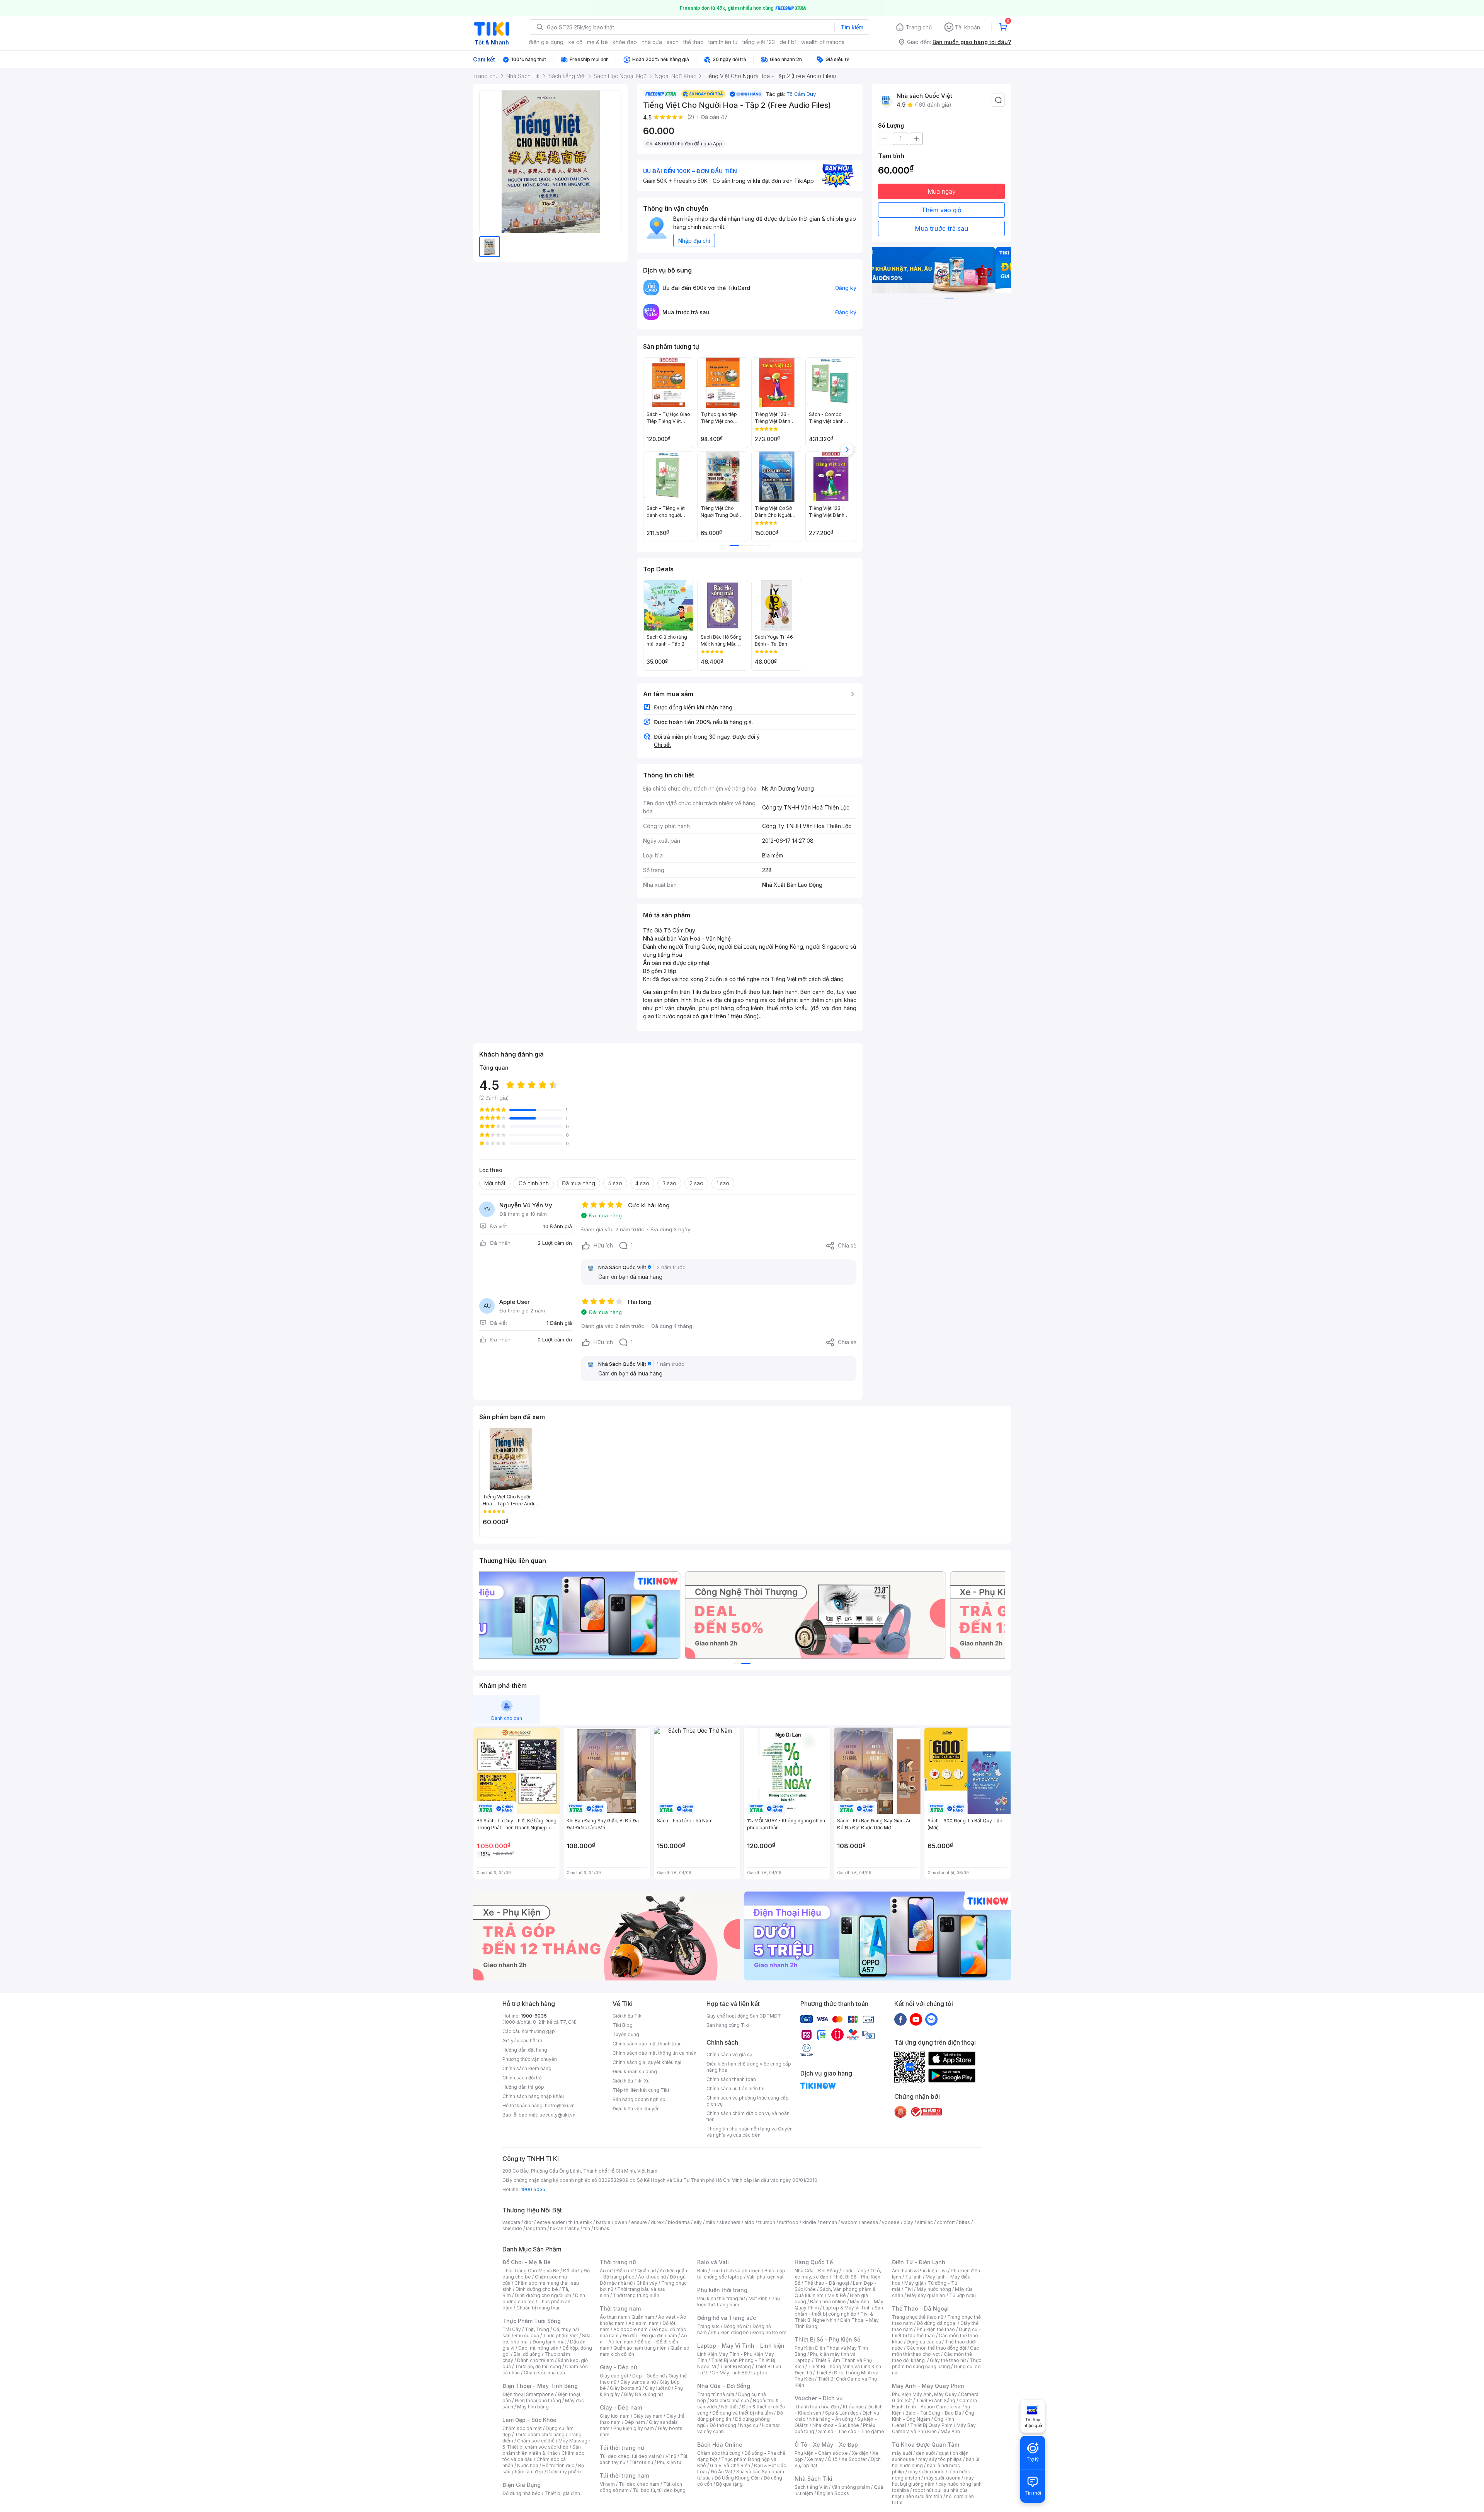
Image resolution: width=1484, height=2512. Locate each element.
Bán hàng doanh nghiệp (639, 2099)
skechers (730, 2222)
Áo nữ (606, 2271)
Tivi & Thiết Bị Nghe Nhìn (834, 2317)
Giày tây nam (648, 2416)
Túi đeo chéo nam (639, 2484)
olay (908, 2222)
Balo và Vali (713, 2262)
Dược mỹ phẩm (564, 2472)
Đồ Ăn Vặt (722, 2472)
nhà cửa (652, 42)
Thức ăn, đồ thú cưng (538, 2366)
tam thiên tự (723, 42)
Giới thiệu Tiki (628, 2016)
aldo (749, 2222)
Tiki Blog (623, 2025)
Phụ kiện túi (670, 2462)
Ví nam (607, 2484)
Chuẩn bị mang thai (538, 2308)
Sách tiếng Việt (811, 2487)
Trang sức (708, 2326)
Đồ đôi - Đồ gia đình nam (650, 2336)
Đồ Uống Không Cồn (737, 2478)
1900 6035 (533, 2189)
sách (673, 42)
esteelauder (551, 2222)
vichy (573, 2228)
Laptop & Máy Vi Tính (847, 2308)
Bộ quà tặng (729, 2484)
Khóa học (853, 2407)
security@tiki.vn (557, 2115)
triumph (767, 2222)
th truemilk (580, 2222)
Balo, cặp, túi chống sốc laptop (742, 2274)
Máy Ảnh (950, 2431)
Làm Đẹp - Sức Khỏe (529, 2420)
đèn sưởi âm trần (924, 2496)
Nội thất (730, 2407)
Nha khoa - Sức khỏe (836, 2425)
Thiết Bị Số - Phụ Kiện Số (827, 2339)
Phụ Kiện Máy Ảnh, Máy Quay (924, 2394)
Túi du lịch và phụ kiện (736, 2271)
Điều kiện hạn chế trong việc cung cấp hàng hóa (749, 2067)
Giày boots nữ (625, 2388)
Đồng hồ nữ (736, 2326)
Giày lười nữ (658, 2388)
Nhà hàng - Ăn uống (831, 2419)
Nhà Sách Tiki (813, 2479)
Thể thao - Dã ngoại (827, 2283)
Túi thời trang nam (624, 2475)
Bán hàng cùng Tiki (728, 2025)
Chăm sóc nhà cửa (544, 2373)
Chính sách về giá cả (729, 2054)
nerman (829, 2222)
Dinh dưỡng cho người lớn (543, 2295)
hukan (557, 2228)
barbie (603, 2222)
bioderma (679, 2222)
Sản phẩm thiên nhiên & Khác (542, 2450)
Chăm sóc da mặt (522, 2428)
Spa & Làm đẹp (842, 2413)
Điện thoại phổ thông (538, 2400)
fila (587, 2228)
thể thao (693, 42)
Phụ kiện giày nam (634, 2428)
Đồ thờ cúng (723, 2425)
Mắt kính (758, 2298)
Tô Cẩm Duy (801, 94)
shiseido (512, 2228)
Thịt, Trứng (537, 2329)
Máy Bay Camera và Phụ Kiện (934, 2428)
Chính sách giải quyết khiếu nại (647, 2062)
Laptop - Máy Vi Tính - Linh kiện (741, 2346)
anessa (870, 2222)
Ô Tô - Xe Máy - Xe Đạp (826, 2445)
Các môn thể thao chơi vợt (935, 2351)
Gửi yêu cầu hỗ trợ (522, 2041)
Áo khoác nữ (652, 2277)
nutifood (789, 2222)
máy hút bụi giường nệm (933, 2481)
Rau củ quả (527, 2336)
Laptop (759, 2373)
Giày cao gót (614, 2376)
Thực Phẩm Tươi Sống (532, 2321)
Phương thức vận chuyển (530, 2059)
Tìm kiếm (852, 27)
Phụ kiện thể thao (936, 2329)
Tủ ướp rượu (962, 2295)
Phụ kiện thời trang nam (739, 2302)
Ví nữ (671, 2456)
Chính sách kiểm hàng (527, 2068)
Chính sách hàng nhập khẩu (533, 2096)
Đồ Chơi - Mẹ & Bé (527, 2262)
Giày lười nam (615, 2416)
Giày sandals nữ (638, 2382)
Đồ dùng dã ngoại (937, 2323)
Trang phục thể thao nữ (918, 2317)
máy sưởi (902, 2453)
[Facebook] (900, 2019)
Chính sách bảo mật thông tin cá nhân (654, 2053)
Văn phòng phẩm (851, 2487)
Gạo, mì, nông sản (538, 2348)
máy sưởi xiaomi (942, 2478)
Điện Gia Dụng (522, 2485)
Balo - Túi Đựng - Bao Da (933, 2413)
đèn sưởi (925, 2453)
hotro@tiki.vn (560, 2106)
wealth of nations (823, 42)
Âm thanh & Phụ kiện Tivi (919, 2271)
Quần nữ (647, 2271)
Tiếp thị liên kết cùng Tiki (641, 2090)
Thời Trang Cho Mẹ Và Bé (531, 2271)
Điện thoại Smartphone (528, 2394)
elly (698, 2222)
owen (621, 2222)
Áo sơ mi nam (643, 2323)
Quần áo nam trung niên (640, 2348)
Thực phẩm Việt (561, 2336)
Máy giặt (914, 2283)
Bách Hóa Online (720, 2445)
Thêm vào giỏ (941, 210)
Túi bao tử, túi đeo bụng (659, 2490)
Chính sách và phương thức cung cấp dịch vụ (748, 2101)
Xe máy (815, 2459)
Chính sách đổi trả (522, 2078)
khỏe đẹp (625, 42)
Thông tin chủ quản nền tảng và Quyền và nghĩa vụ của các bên (750, 2132)
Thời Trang (854, 2271)
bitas (964, 2222)
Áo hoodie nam (631, 2329)
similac (925, 2222)
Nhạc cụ (749, 2425)
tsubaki (602, 2228)
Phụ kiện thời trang (722, 2290)
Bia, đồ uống (527, 2354)
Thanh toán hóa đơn (817, 2407)
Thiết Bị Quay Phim (931, 2425)
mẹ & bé (597, 42)
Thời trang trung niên (636, 2295)
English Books (833, 2493)
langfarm (536, 2228)
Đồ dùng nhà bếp (522, 2493)
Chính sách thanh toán (731, 2079)
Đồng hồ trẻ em (769, 2332)
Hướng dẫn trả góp (523, 2087)
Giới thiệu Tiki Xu (631, 2081)
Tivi (909, 2289)
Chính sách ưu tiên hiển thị (735, 2089)
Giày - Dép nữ (619, 2367)
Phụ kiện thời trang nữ (721, 2298)
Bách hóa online (828, 2302)
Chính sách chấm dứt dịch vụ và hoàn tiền (748, 2116)
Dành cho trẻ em (535, 2360)
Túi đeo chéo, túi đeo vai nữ (631, 2456)
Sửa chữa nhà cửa (729, 2400)
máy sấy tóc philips (940, 2459)
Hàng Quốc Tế (814, 2262)
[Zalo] (931, 2019)
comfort (946, 2222)
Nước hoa (528, 2465)
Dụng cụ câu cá (924, 2342)
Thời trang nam (620, 2308)
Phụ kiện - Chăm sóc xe (821, 2453)
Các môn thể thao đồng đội (936, 2348)
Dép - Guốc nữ (648, 2376)
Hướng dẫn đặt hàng (525, 2050)
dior (528, 2222)
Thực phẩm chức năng (540, 2434)
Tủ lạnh (913, 2277)
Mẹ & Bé (837, 2295)
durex (657, 2222)
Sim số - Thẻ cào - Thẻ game (851, 2431)
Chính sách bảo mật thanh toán (647, 2044)
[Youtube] (916, 2019)
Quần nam (643, 2317)
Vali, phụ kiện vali (766, 2277)
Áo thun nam (614, 2317)
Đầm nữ (625, 2271)
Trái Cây (512, 2329)
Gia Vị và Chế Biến (730, 2465)
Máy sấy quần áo (926, 2295)
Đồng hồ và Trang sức (727, 2318)
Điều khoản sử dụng (635, 2071)
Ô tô (833, 2459)
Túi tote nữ (641, 2462)
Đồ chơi (571, 2271)
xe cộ (575, 42)
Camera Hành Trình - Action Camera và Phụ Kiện (934, 2407)
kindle (809, 2222)
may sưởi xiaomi (926, 2472)
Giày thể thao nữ (948, 2360)
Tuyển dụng (626, 2034)
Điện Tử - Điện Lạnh (919, 2262)
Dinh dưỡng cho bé (537, 2289)
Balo (702, 2271)
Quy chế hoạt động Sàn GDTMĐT (744, 2016)
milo (711, 2222)
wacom (849, 2222)
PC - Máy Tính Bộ (728, 2373)
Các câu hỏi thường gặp (529, 2031)
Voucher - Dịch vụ (819, 2398)
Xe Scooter (854, 2459)
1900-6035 (534, 2016)
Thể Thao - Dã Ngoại (920, 2308)
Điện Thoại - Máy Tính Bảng (540, 2386)
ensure (639, 2222)
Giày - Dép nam (621, 2407)
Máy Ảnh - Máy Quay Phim (928, 2386)
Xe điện (860, 2453)
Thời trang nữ (618, 2262)
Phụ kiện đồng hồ (730, 2332)
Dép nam (635, 2422)
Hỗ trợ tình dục (558, 2465)
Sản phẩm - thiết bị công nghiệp (839, 2311)
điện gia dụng (546, 42)
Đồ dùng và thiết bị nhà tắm (743, 2413)
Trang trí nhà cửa (716, 2394)
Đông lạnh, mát (549, 2342)
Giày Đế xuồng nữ (643, 2394)
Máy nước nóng (934, 2289)
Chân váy (647, 2283)
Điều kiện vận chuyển (636, 2109)
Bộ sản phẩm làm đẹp (543, 2469)
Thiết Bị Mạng (735, 2366)
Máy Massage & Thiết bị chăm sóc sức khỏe (546, 2444)
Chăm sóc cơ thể (536, 2441)
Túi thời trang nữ (622, 2448)
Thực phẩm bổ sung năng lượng (937, 2363)
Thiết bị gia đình (562, 2493)
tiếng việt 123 (759, 42)
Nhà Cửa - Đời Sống (724, 2386)
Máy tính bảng (533, 2407)
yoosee (891, 2222)
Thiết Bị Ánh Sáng (936, 2400)
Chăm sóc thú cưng (719, 2453)
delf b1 (788, 42)
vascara (511, 2222)
